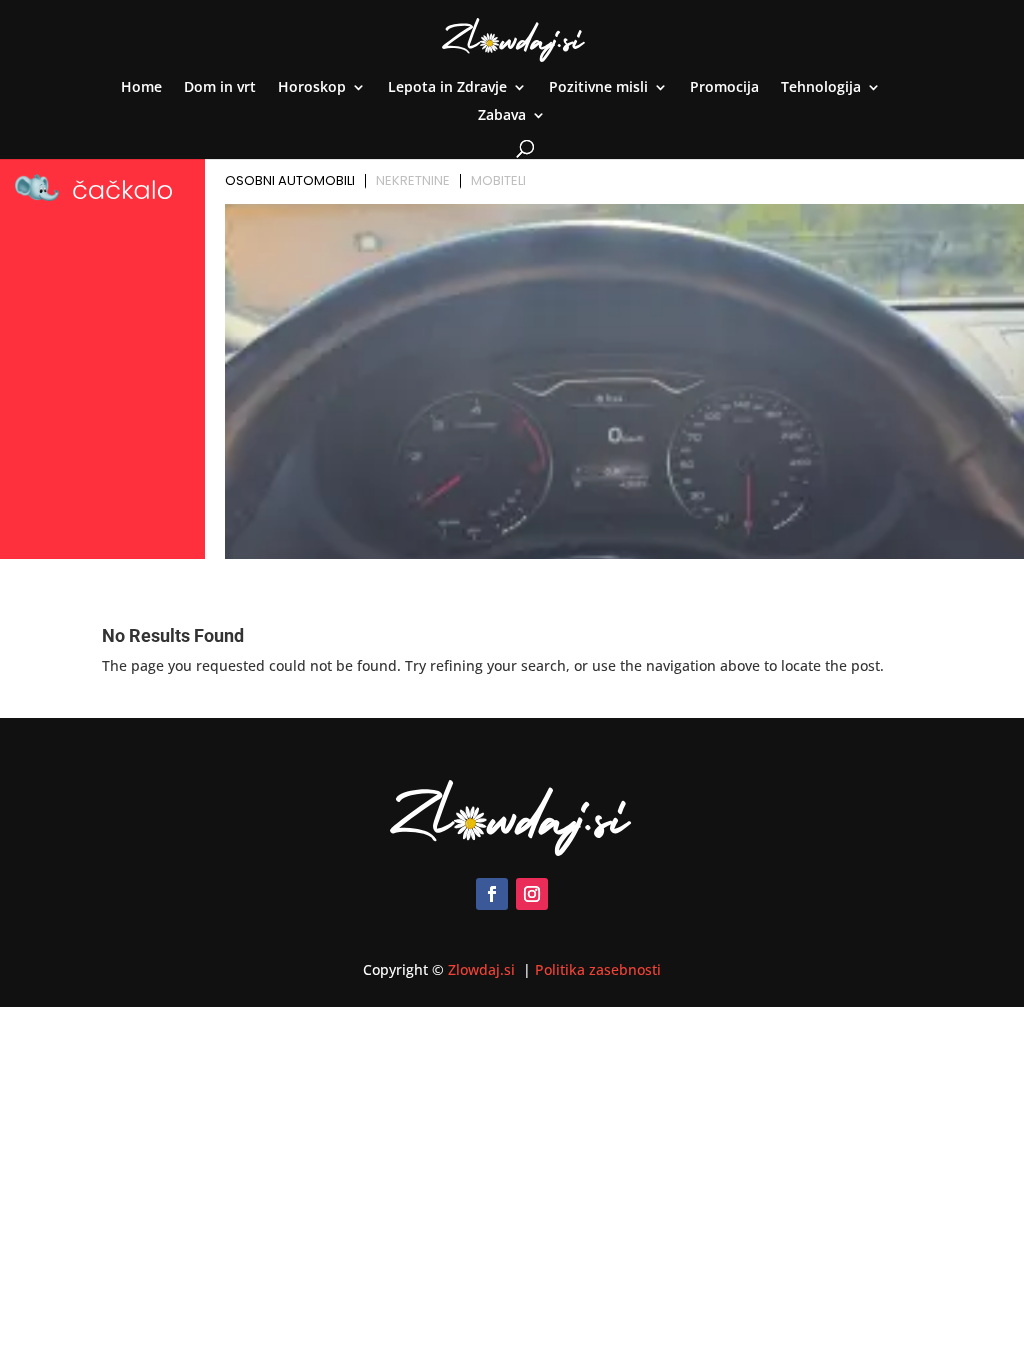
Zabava (502, 116)
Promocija (724, 88)
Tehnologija (821, 88)
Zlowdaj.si (483, 969)
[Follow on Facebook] (492, 894)
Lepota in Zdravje (447, 88)
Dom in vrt (220, 88)
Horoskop (312, 88)
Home (141, 88)
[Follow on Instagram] (532, 894)
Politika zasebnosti (598, 969)
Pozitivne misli (598, 88)
